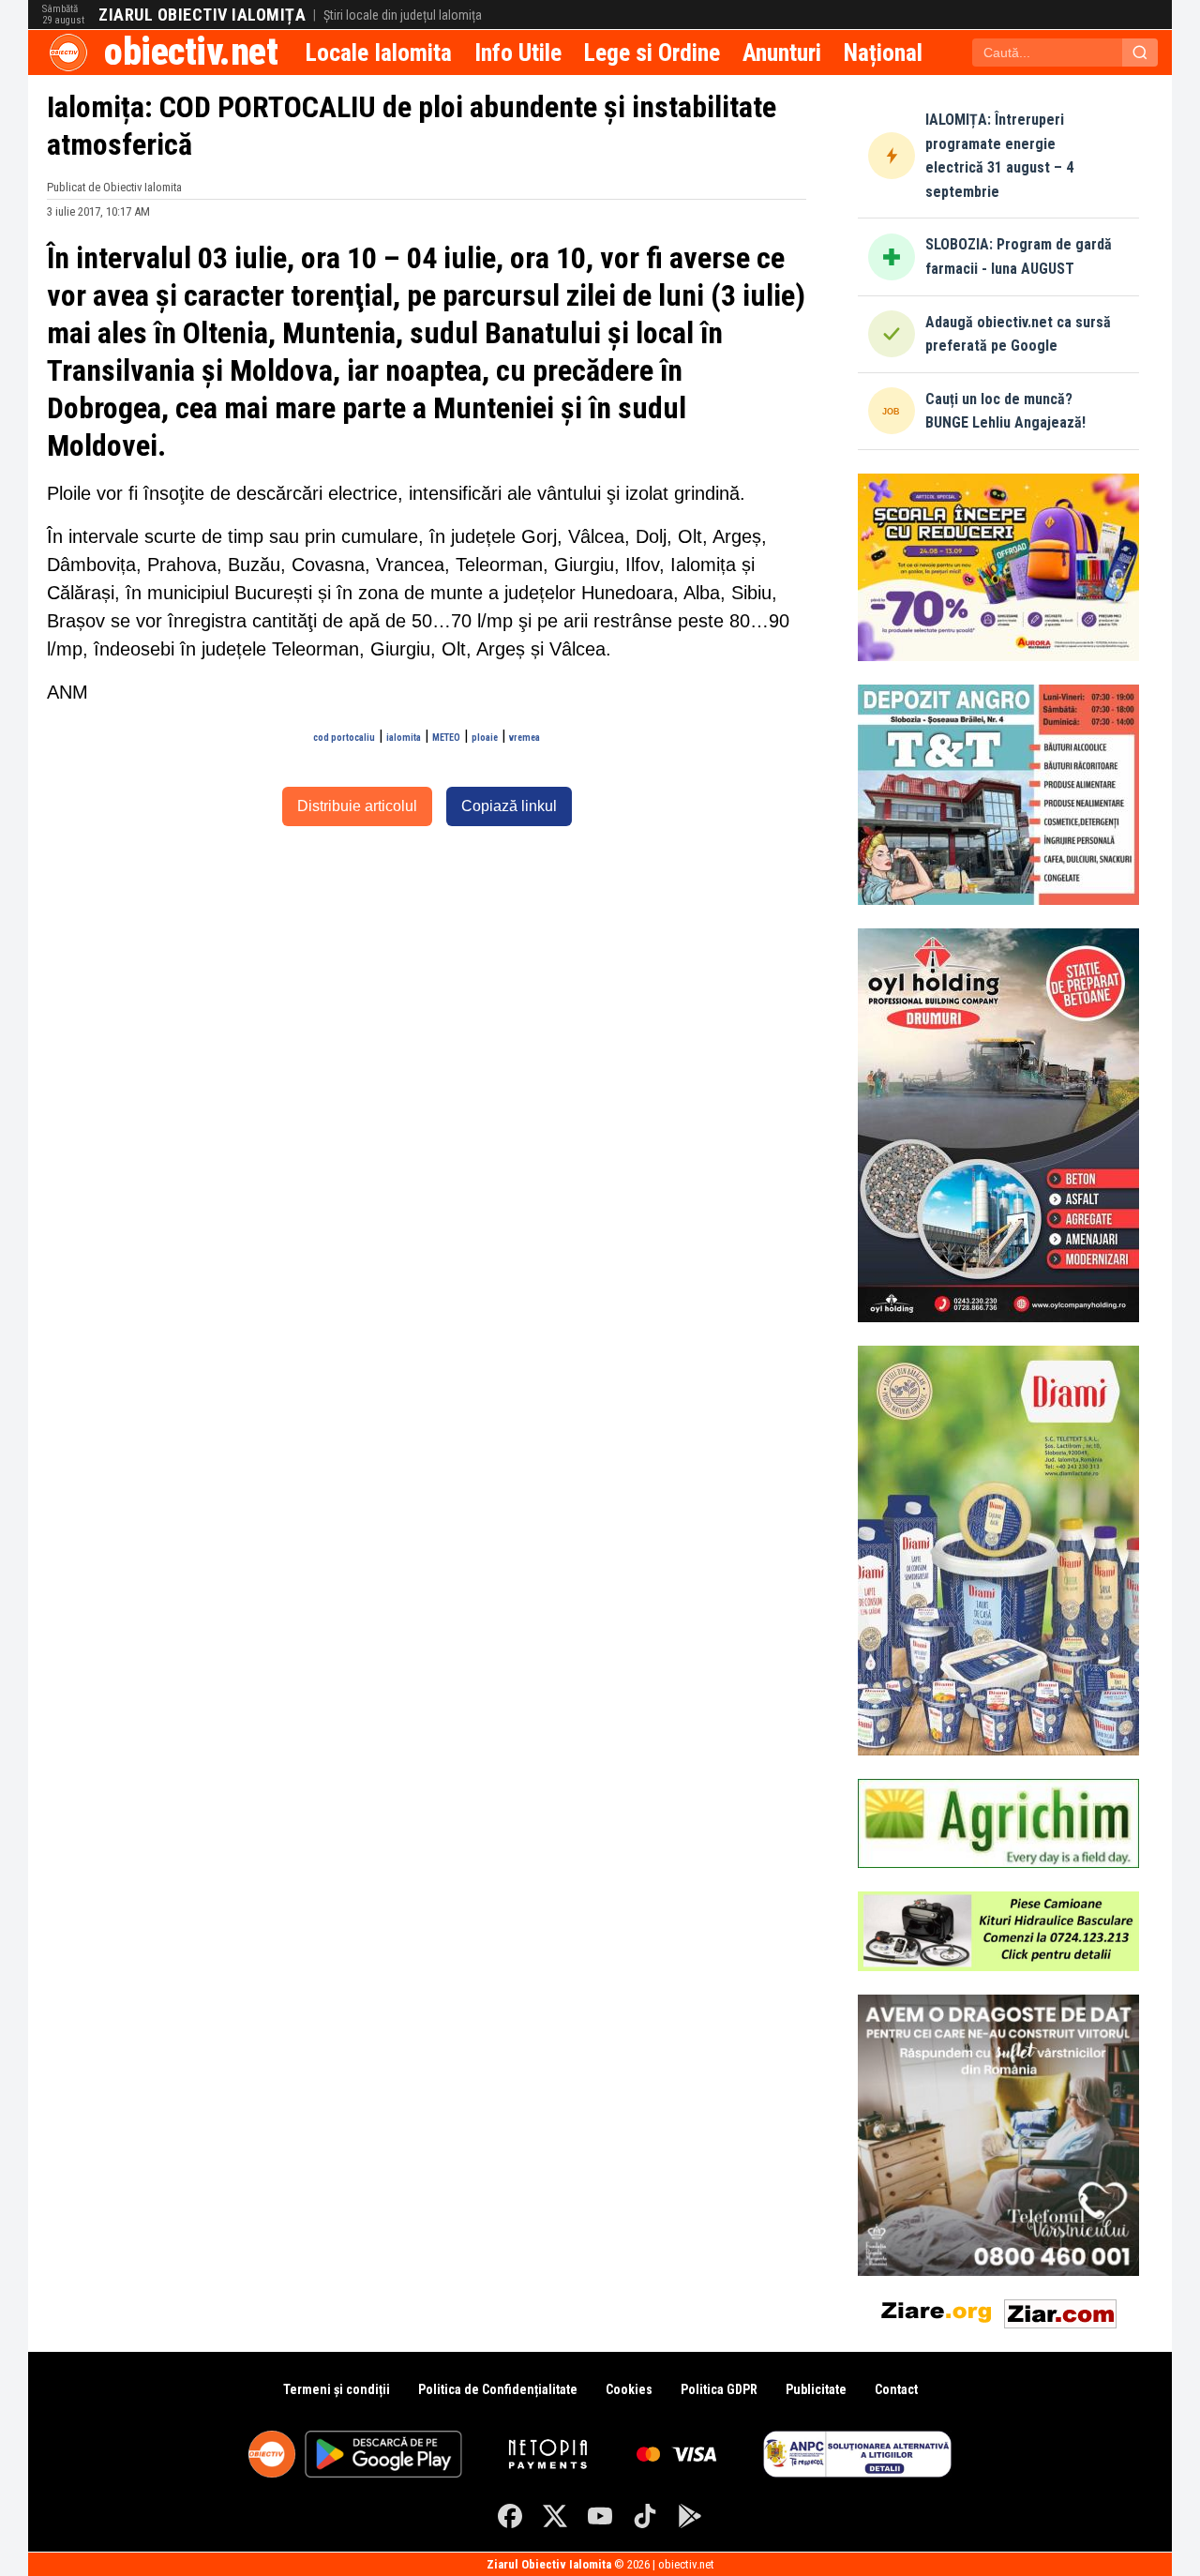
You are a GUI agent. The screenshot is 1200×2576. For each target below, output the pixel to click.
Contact (896, 2389)
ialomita (404, 738)
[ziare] (937, 2310)
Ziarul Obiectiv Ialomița (202, 15)
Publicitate (816, 2389)
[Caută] (1140, 53)
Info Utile (518, 53)
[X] (555, 2516)
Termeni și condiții (337, 2389)
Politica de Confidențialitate (498, 2389)
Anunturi (782, 53)
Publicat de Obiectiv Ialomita (114, 187)
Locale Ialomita (379, 53)
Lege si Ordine (652, 53)
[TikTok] (645, 2516)
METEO (446, 738)
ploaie (485, 738)
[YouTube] (600, 2516)
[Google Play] (690, 2516)
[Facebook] (510, 2516)
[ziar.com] (1060, 2310)
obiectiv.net (191, 52)
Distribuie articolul (357, 806)
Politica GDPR (719, 2389)
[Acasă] (68, 53)
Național (883, 53)
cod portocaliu (344, 738)
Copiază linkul (509, 806)
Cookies (629, 2389)
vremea (525, 738)
